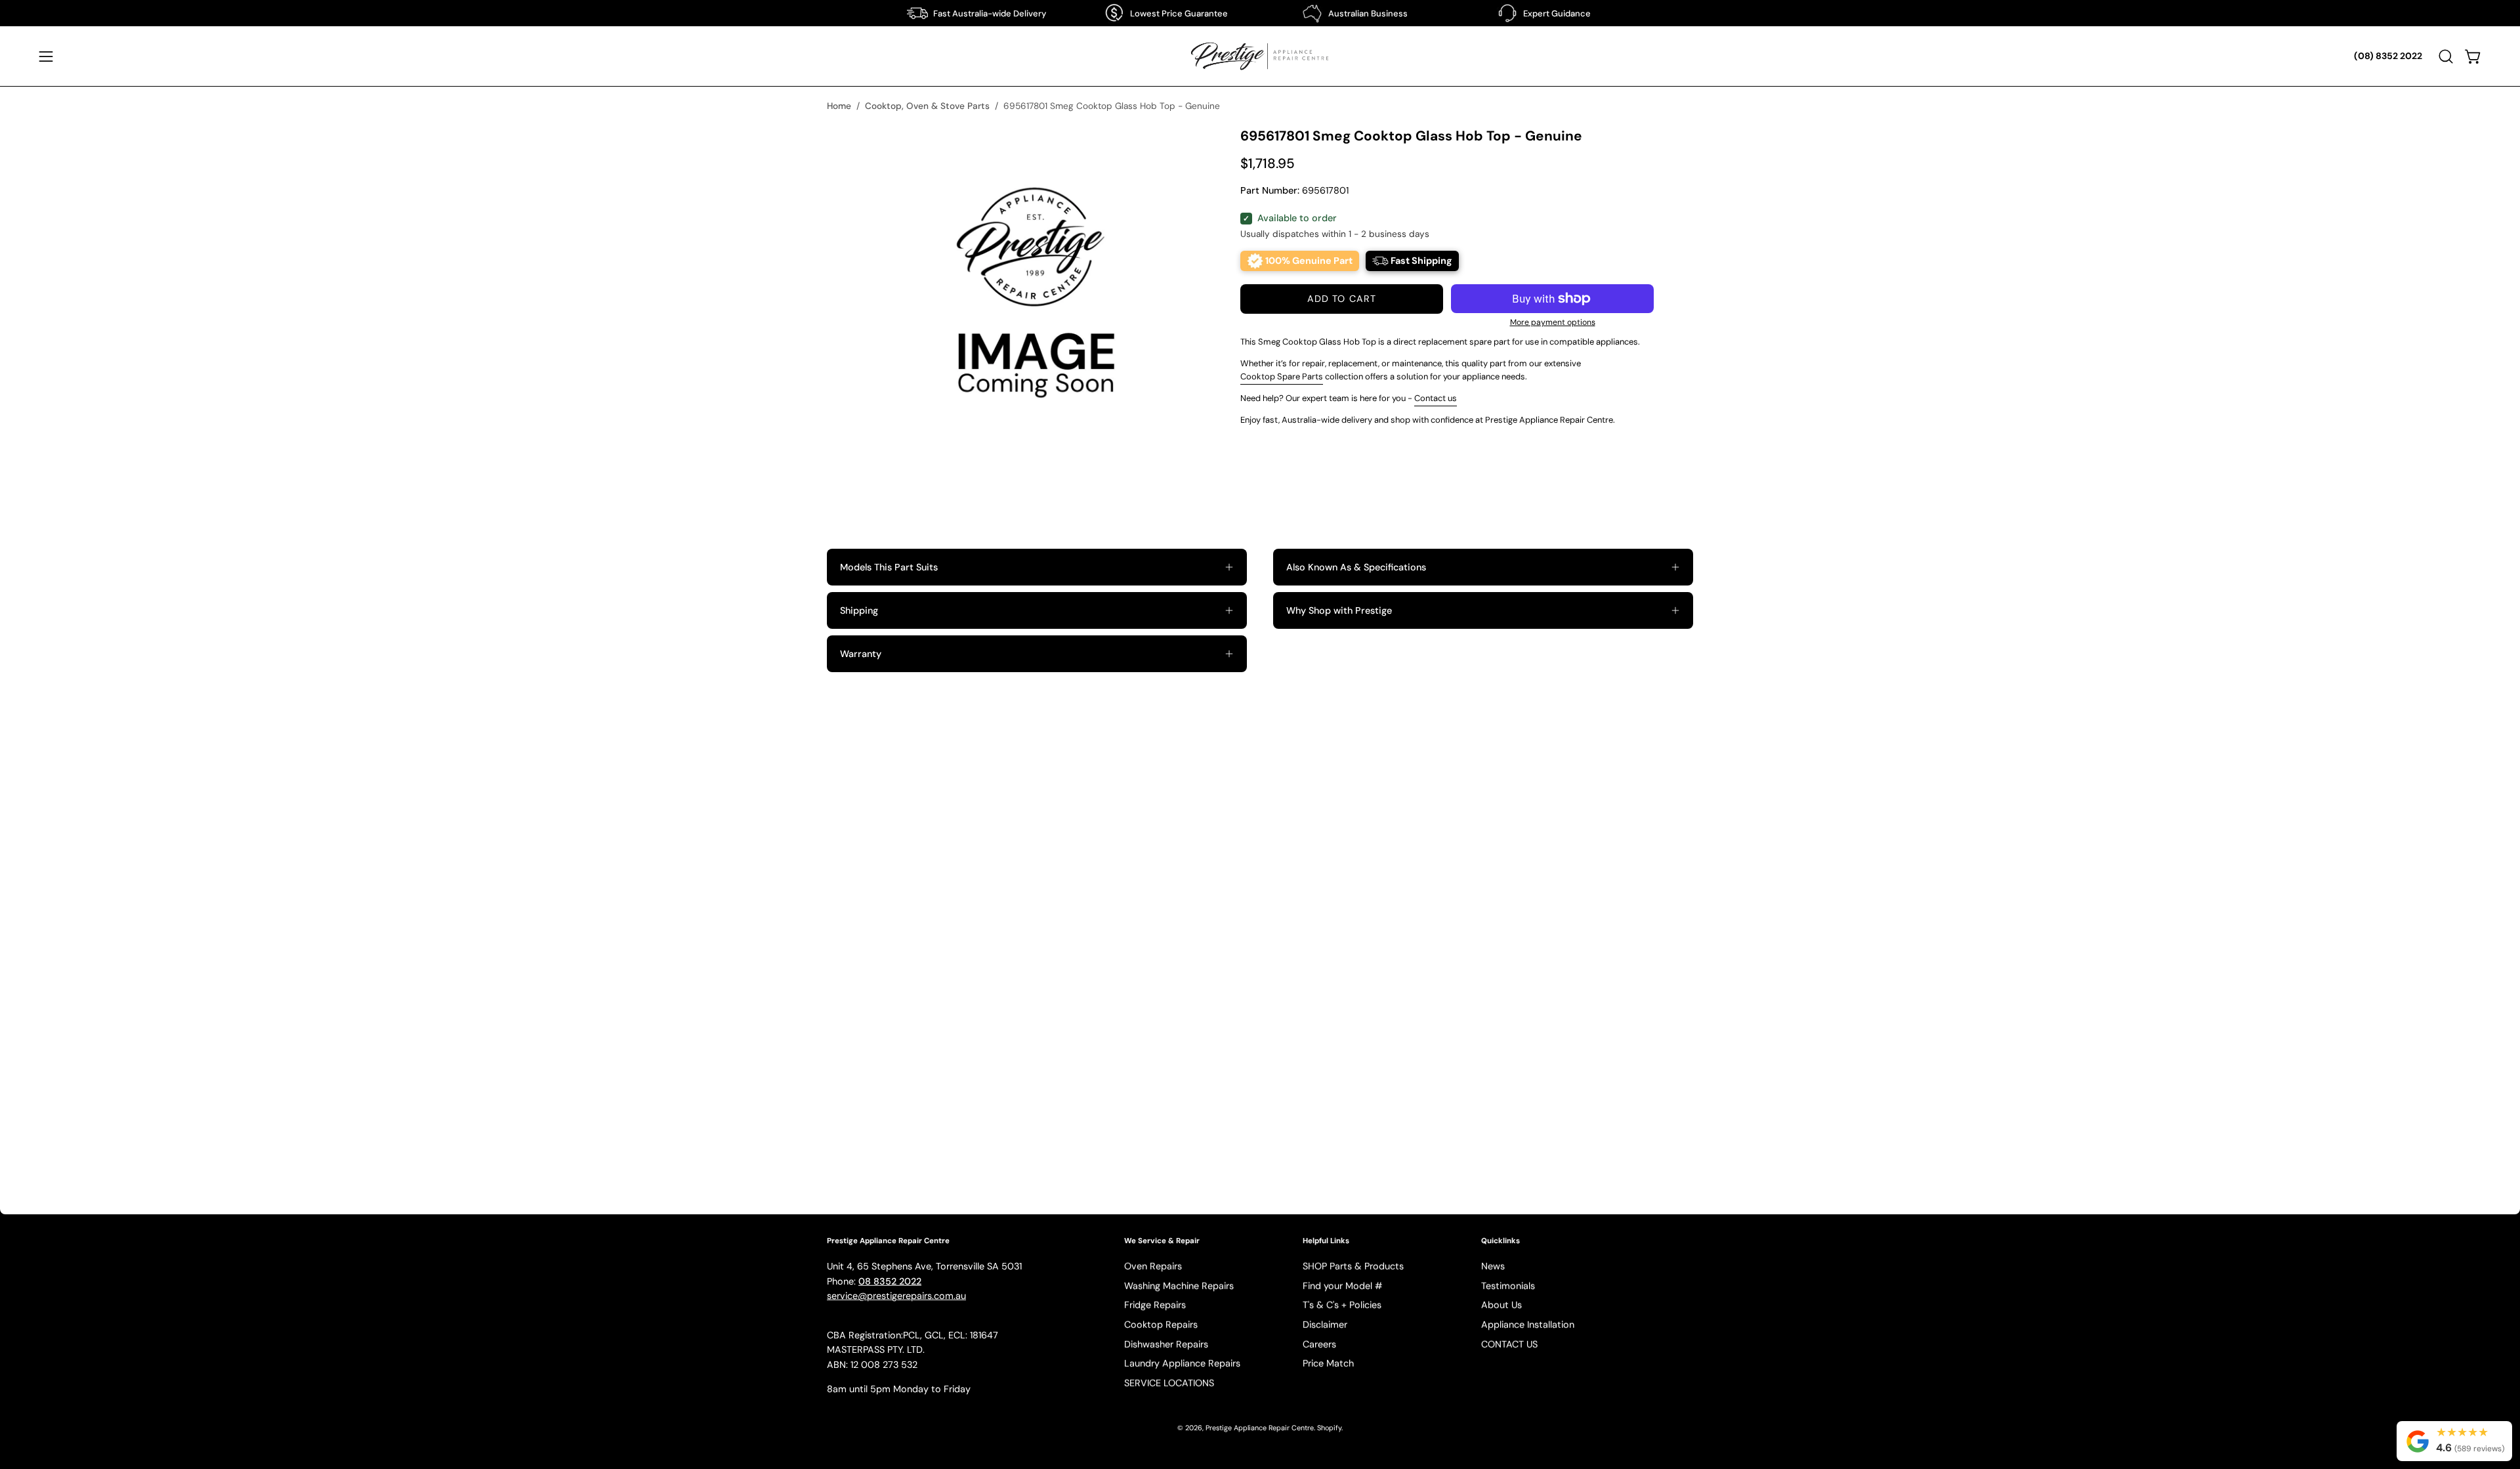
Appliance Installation (1528, 1325)
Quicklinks (1501, 1241)
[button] (2446, 56)
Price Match (1328, 1364)
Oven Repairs (1153, 1266)
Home (839, 106)
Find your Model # (1343, 1286)
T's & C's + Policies (1342, 1305)
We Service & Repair (1162, 1241)
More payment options (1553, 322)
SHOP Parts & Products (1353, 1266)
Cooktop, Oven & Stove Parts (927, 106)
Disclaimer (1325, 1325)
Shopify (1329, 1428)
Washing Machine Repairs (1179, 1286)
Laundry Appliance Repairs (1182, 1364)
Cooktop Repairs (1161, 1325)
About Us (1501, 1305)
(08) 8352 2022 (2388, 56)
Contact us (1436, 398)
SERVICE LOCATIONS (1169, 1383)
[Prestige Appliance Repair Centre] (1260, 56)
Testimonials (1508, 1286)
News (1493, 1266)
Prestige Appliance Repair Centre (1260, 1428)
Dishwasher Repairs (1166, 1344)
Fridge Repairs (1155, 1305)
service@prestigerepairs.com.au (896, 1296)
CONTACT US (1509, 1344)
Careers (1319, 1344)
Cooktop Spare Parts (1282, 376)
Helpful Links (1326, 1241)
